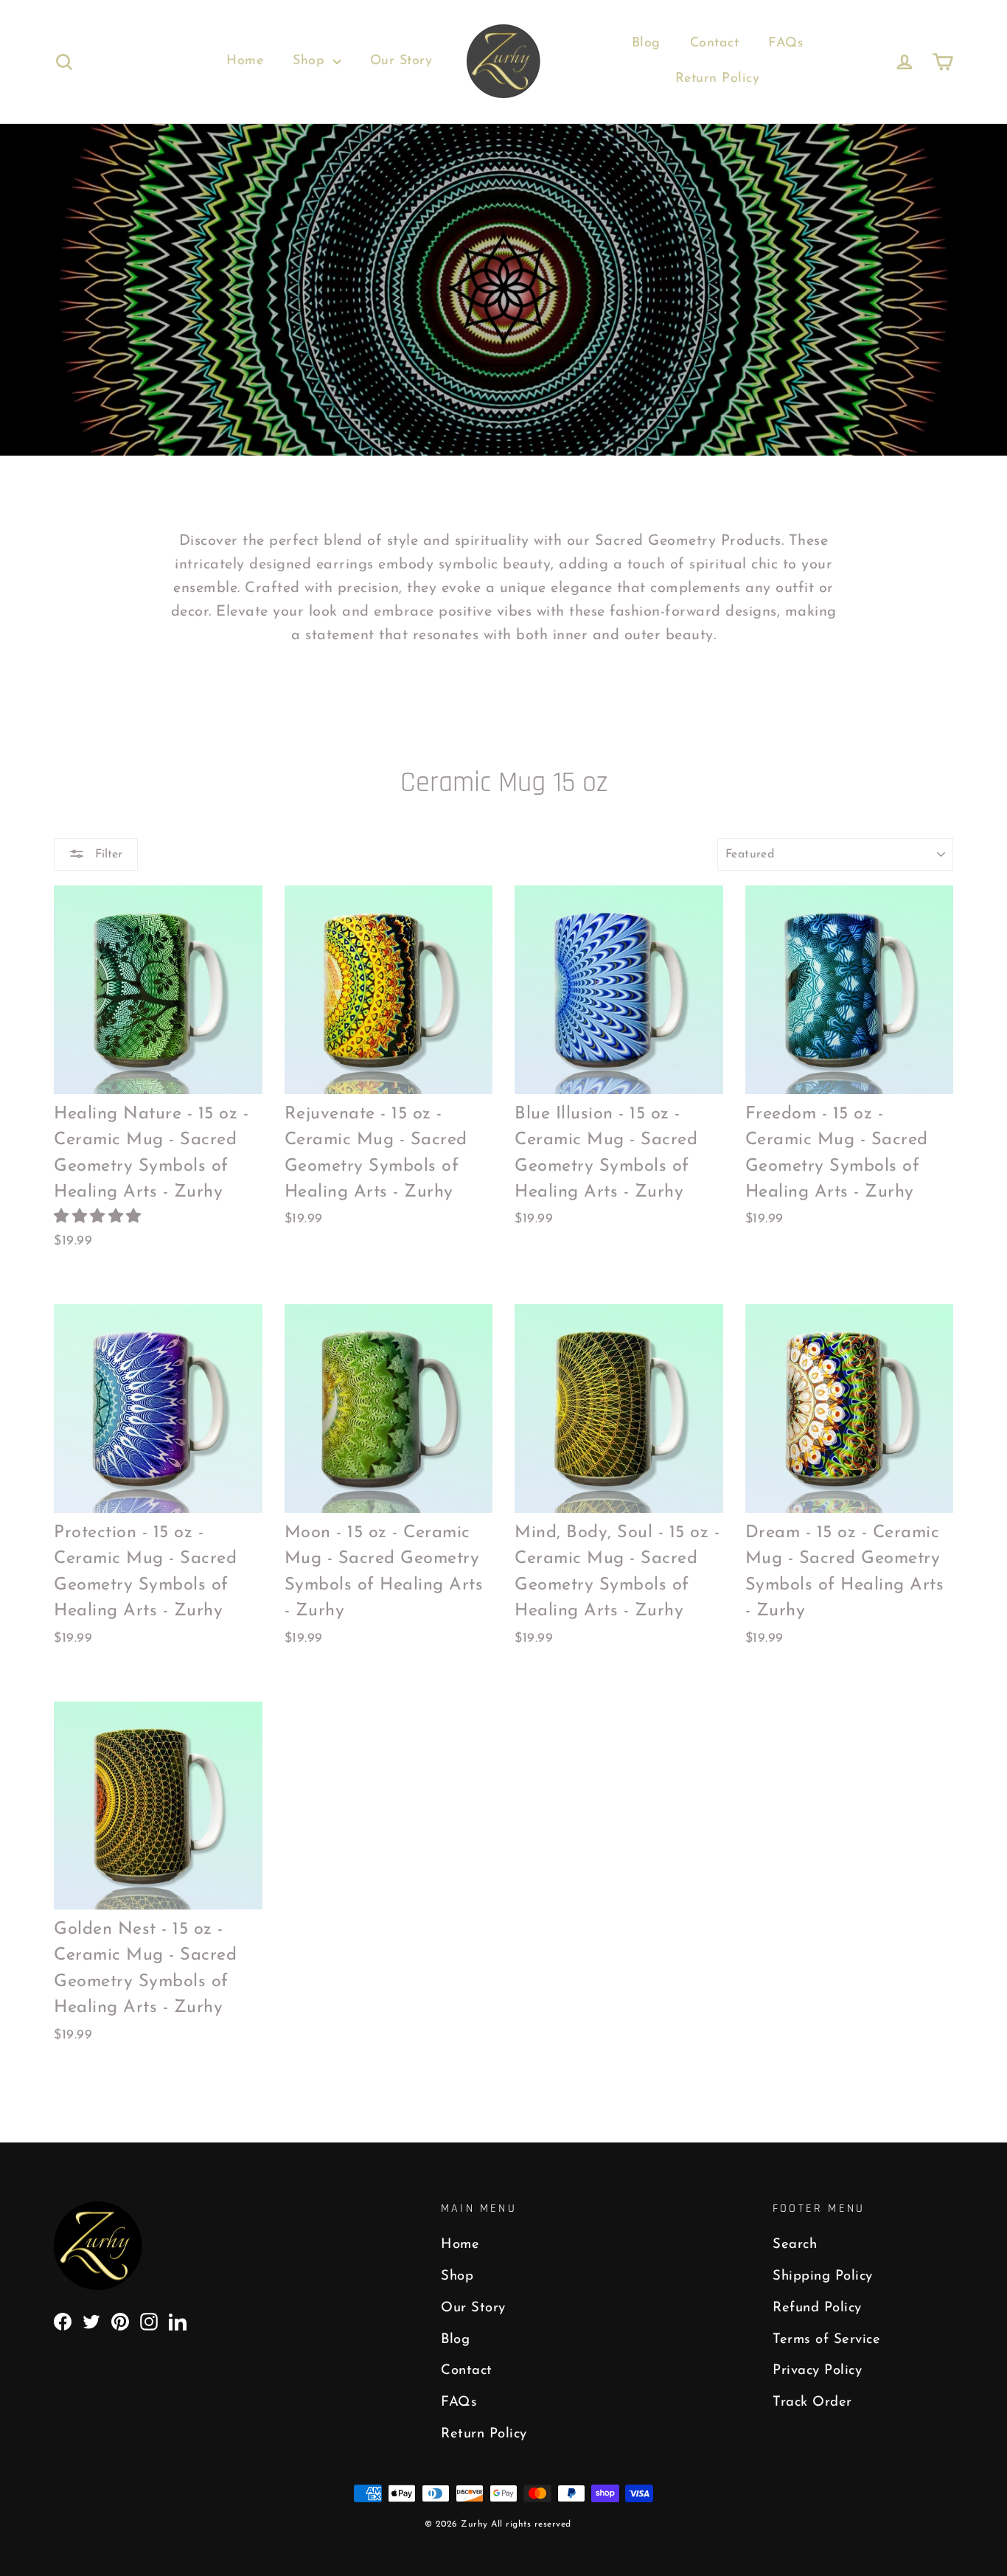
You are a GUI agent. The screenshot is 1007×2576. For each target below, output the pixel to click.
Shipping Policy (823, 2276)
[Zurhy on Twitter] (91, 2321)
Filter (107, 854)
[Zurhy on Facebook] (63, 2321)
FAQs (785, 43)
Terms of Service (826, 2340)
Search (795, 2245)
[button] (100, 1217)
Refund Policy (817, 2308)
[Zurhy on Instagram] (149, 2321)
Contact (715, 43)
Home (245, 61)
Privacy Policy (817, 2371)
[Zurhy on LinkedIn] (178, 2321)
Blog (646, 43)
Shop (311, 61)
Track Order (812, 2402)
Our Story (401, 61)
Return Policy (718, 79)
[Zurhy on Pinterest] (120, 2321)
